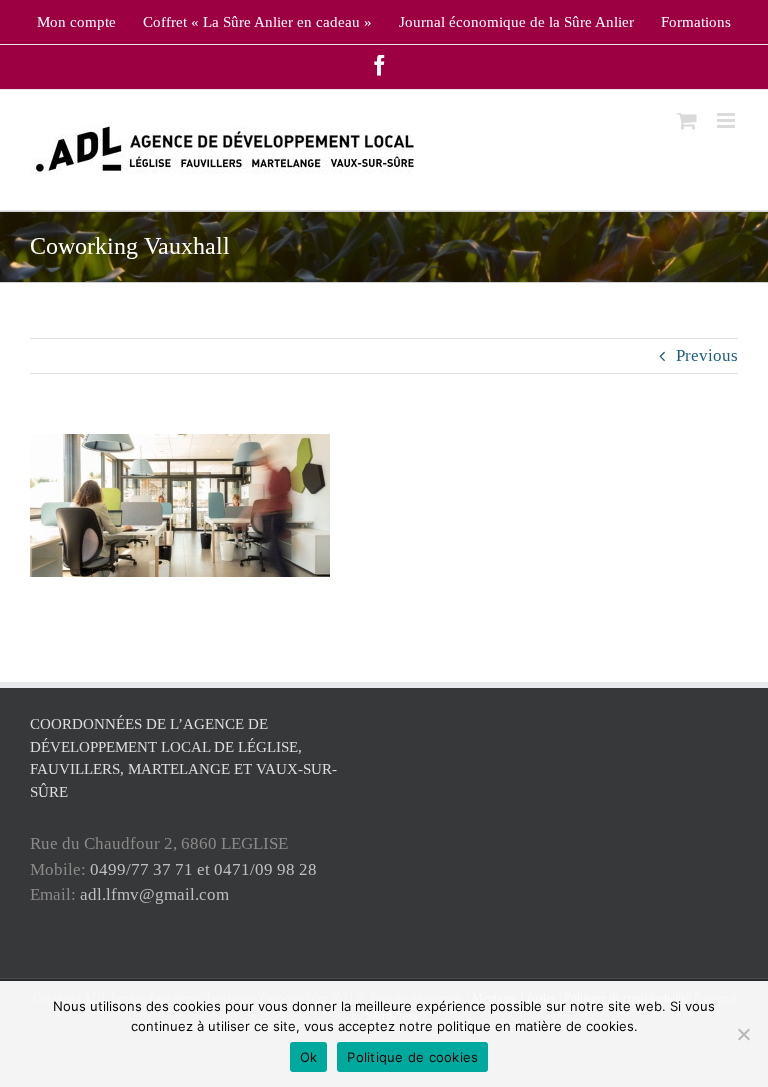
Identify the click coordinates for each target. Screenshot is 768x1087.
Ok (309, 1057)
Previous (707, 355)
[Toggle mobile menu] (727, 120)
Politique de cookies (412, 1057)
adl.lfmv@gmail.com (154, 894)
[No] (743, 1034)
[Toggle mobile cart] (687, 120)
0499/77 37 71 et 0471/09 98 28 (203, 869)
